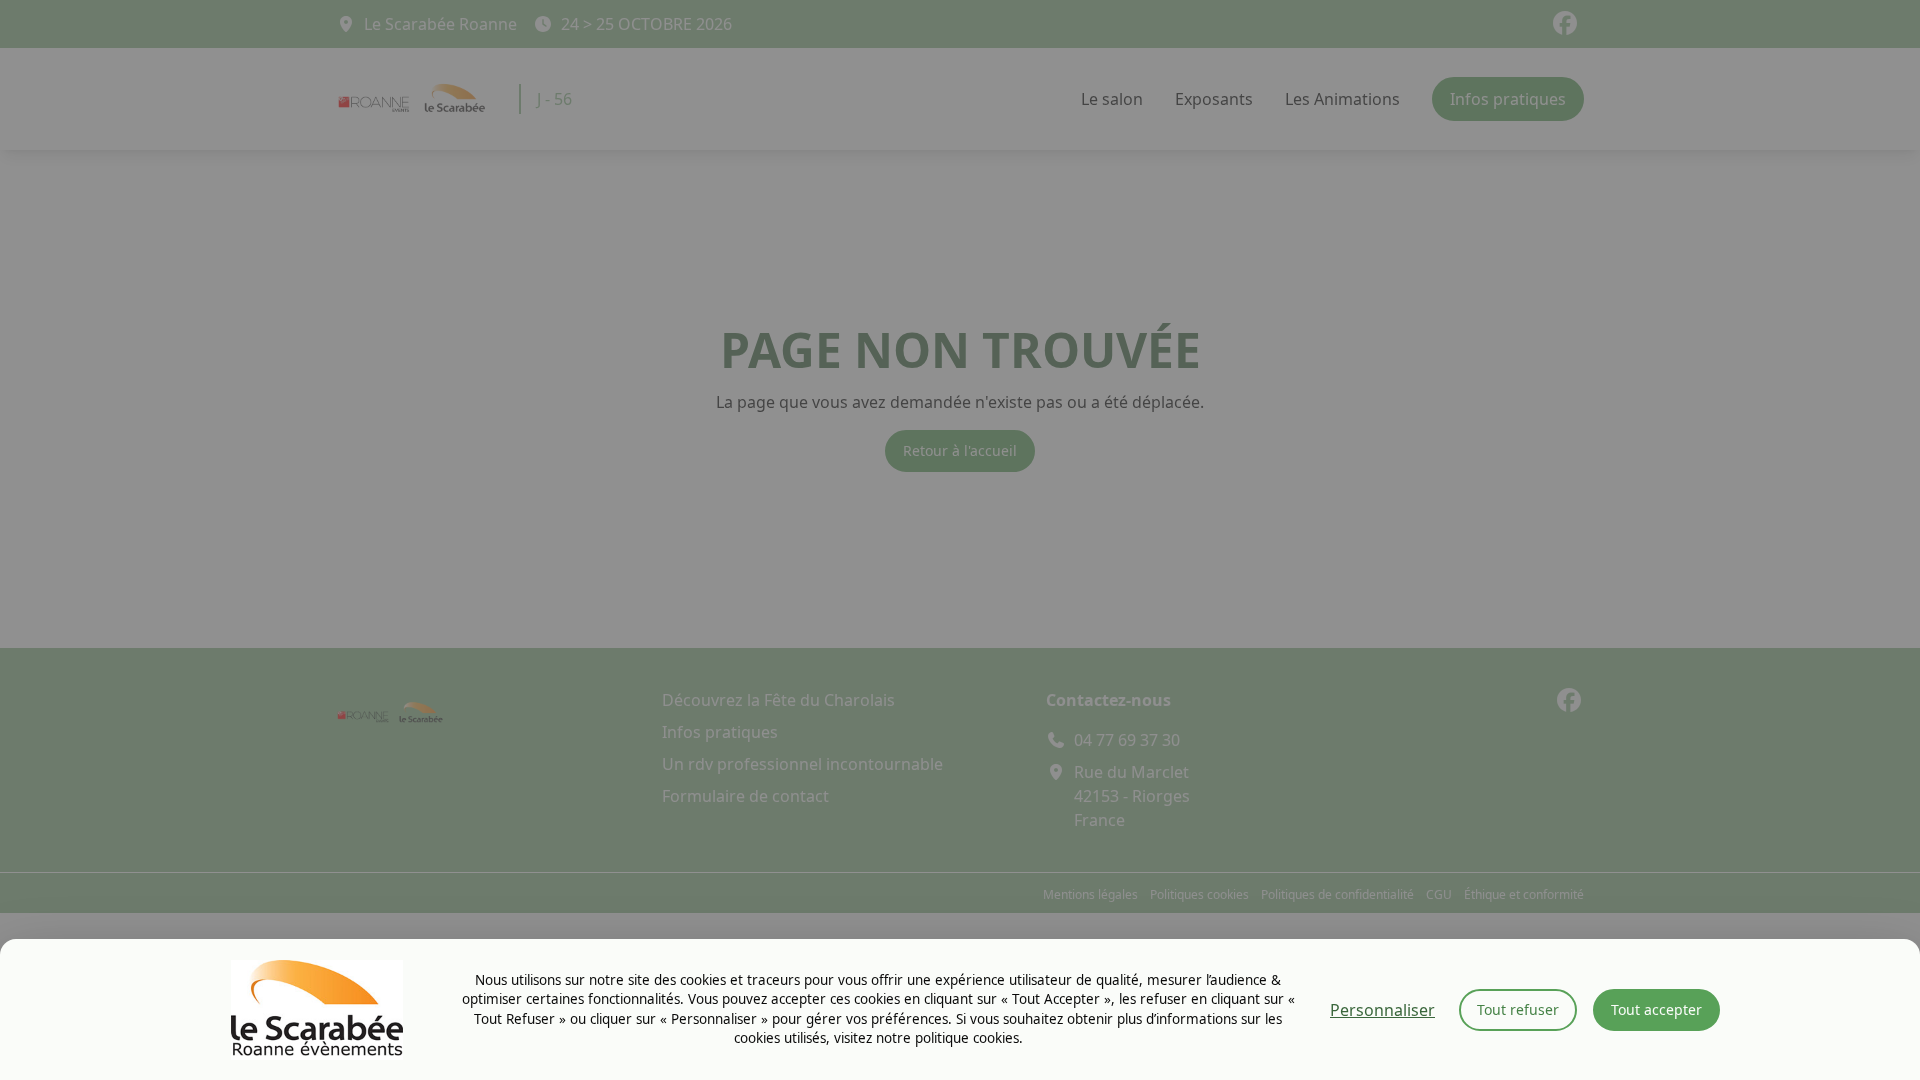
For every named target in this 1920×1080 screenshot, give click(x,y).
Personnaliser (1382, 1010)
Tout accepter (1656, 1009)
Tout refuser (1518, 1009)
